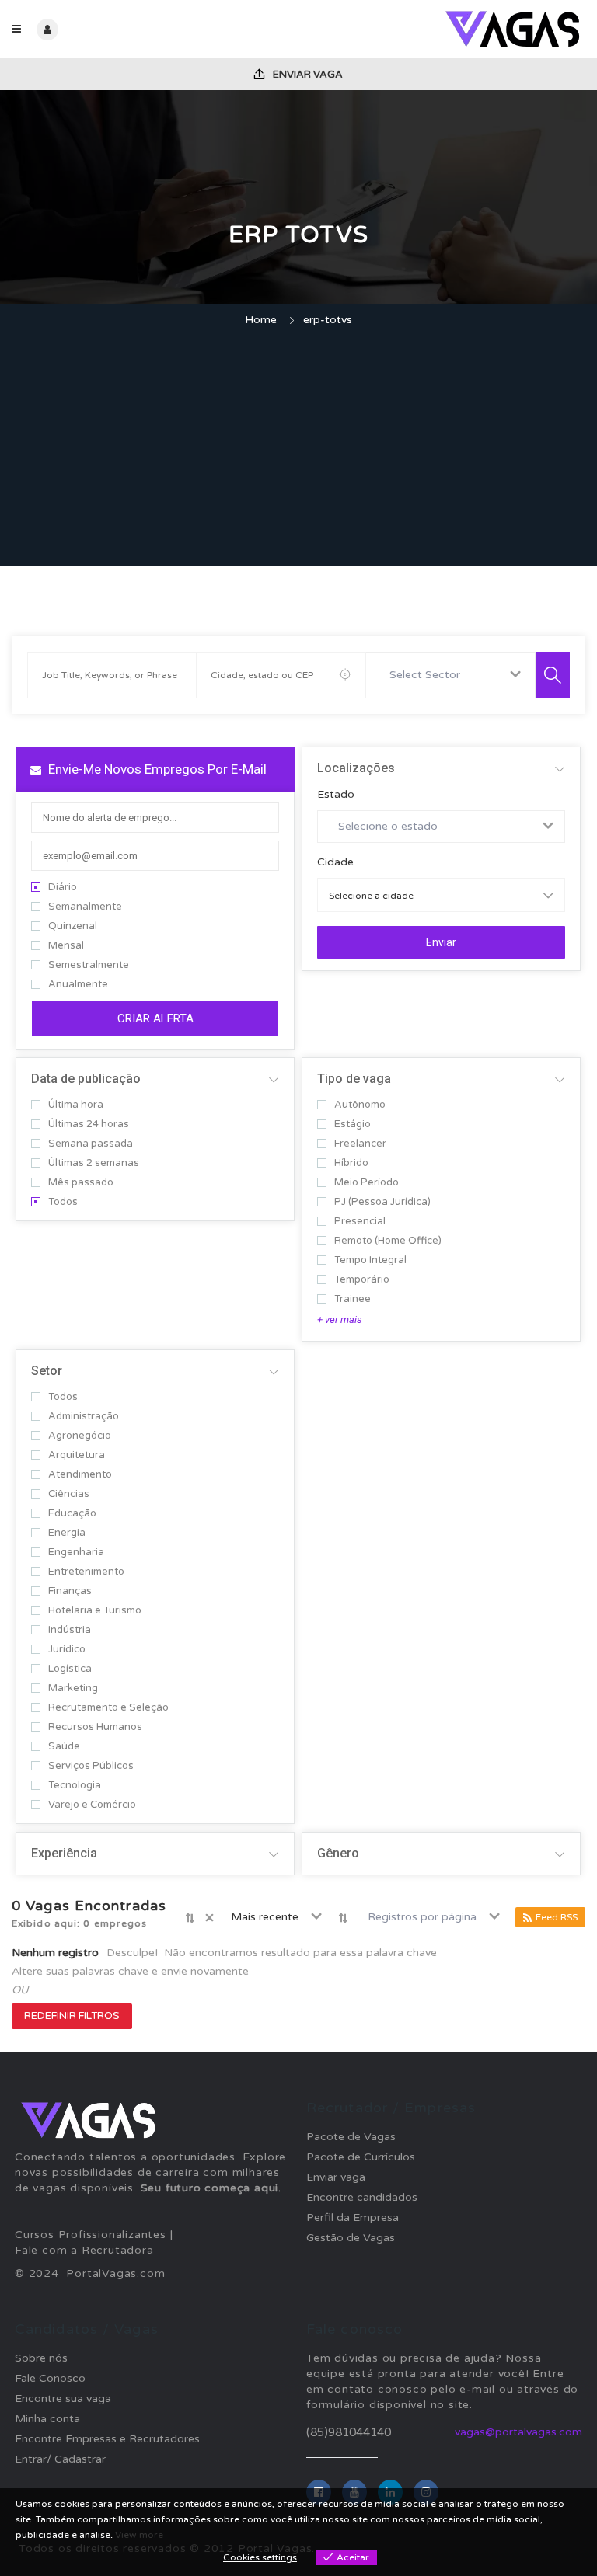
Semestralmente (89, 965)
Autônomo (360, 1105)
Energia (67, 1533)
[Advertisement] (298, 449)
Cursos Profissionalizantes (91, 2235)
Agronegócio (80, 1436)
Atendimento (80, 1475)
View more (139, 2535)
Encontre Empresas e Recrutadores (107, 2439)
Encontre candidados (362, 2197)
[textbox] (428, 675)
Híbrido (351, 1163)
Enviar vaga (307, 75)
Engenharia (76, 1553)
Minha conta (47, 2419)
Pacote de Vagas (351, 2137)
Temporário (362, 1280)
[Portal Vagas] (442, 29)
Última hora (76, 1105)
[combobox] (451, 675)
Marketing (73, 1688)
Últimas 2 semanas (94, 1163)
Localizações (356, 768)
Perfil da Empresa (353, 2217)
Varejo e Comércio (92, 1805)
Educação (72, 1514)
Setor (47, 1371)
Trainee (353, 1299)
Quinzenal (73, 926)
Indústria (70, 1630)
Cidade (335, 862)
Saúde (64, 1747)
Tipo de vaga (354, 1079)
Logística (70, 1669)
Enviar (441, 942)
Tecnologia (75, 1786)
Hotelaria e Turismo (95, 1611)
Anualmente (78, 985)
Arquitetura (77, 1455)
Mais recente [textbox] (265, 1917)
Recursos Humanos (95, 1727)
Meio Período (367, 1183)
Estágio (353, 1124)
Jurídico (67, 1650)
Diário (63, 888)
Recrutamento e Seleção (108, 1708)
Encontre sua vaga (63, 2398)
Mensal (66, 946)
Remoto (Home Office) (388, 1241)
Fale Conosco (50, 2378)
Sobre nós (41, 2358)
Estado (336, 795)
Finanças (70, 1591)
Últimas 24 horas (89, 1124)
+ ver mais (340, 1319)
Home (261, 320)
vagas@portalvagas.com (518, 2432)
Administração (84, 1417)
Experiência (64, 1853)
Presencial (360, 1222)
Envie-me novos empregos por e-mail (156, 769)
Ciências (69, 1494)
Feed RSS (557, 1917)
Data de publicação (86, 1079)
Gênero (338, 1853)
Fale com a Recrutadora (84, 2250)
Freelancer (360, 1144)
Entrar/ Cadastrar (60, 2459)
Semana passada (91, 1144)
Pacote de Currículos (361, 2157)
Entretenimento (86, 1572)
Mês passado (81, 1183)
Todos (63, 1202)
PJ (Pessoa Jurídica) (382, 1202)
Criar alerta (155, 1018)
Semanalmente (85, 907)
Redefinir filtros (72, 2016)
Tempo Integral (370, 1260)
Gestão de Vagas (351, 2238)
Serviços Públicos (91, 1766)
